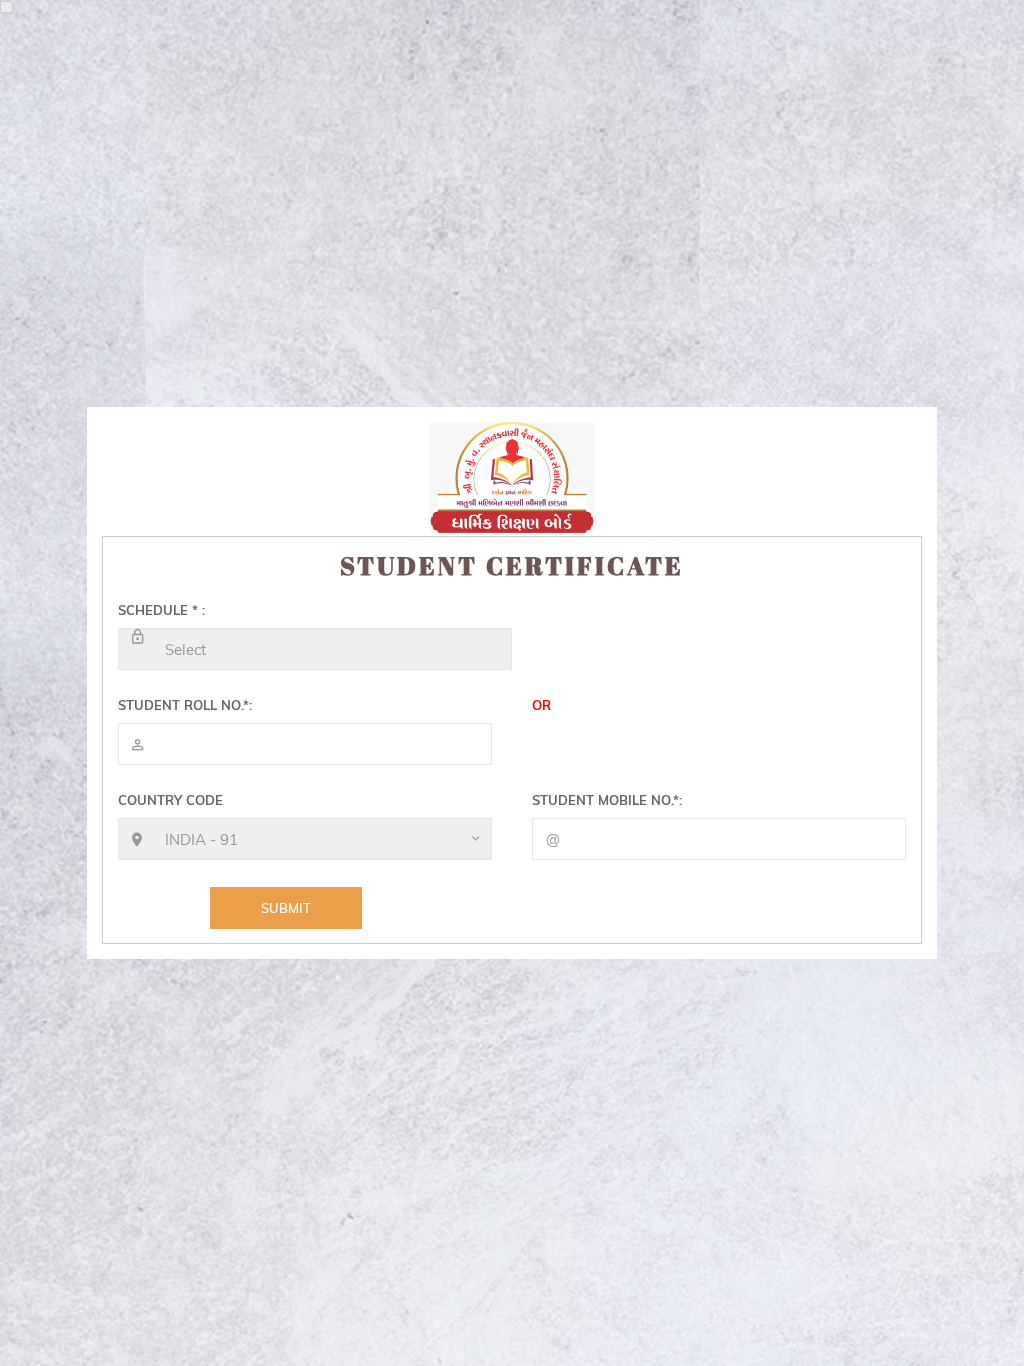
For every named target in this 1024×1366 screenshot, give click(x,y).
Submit (286, 908)
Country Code (170, 800)
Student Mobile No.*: (607, 800)
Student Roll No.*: (185, 705)
